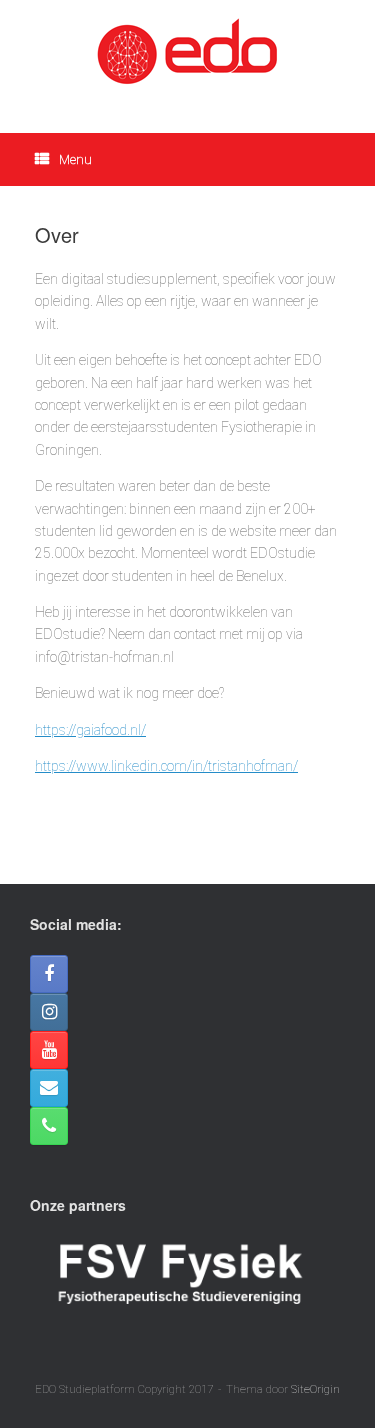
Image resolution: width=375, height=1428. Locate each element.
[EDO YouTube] (49, 1050)
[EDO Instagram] (49, 1012)
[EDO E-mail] (49, 1088)
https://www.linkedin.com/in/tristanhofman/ (166, 766)
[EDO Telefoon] (49, 1126)
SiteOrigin (315, 1389)
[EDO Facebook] (49, 974)
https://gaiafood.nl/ (90, 730)
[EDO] (187, 51)
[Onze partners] (180, 1320)
